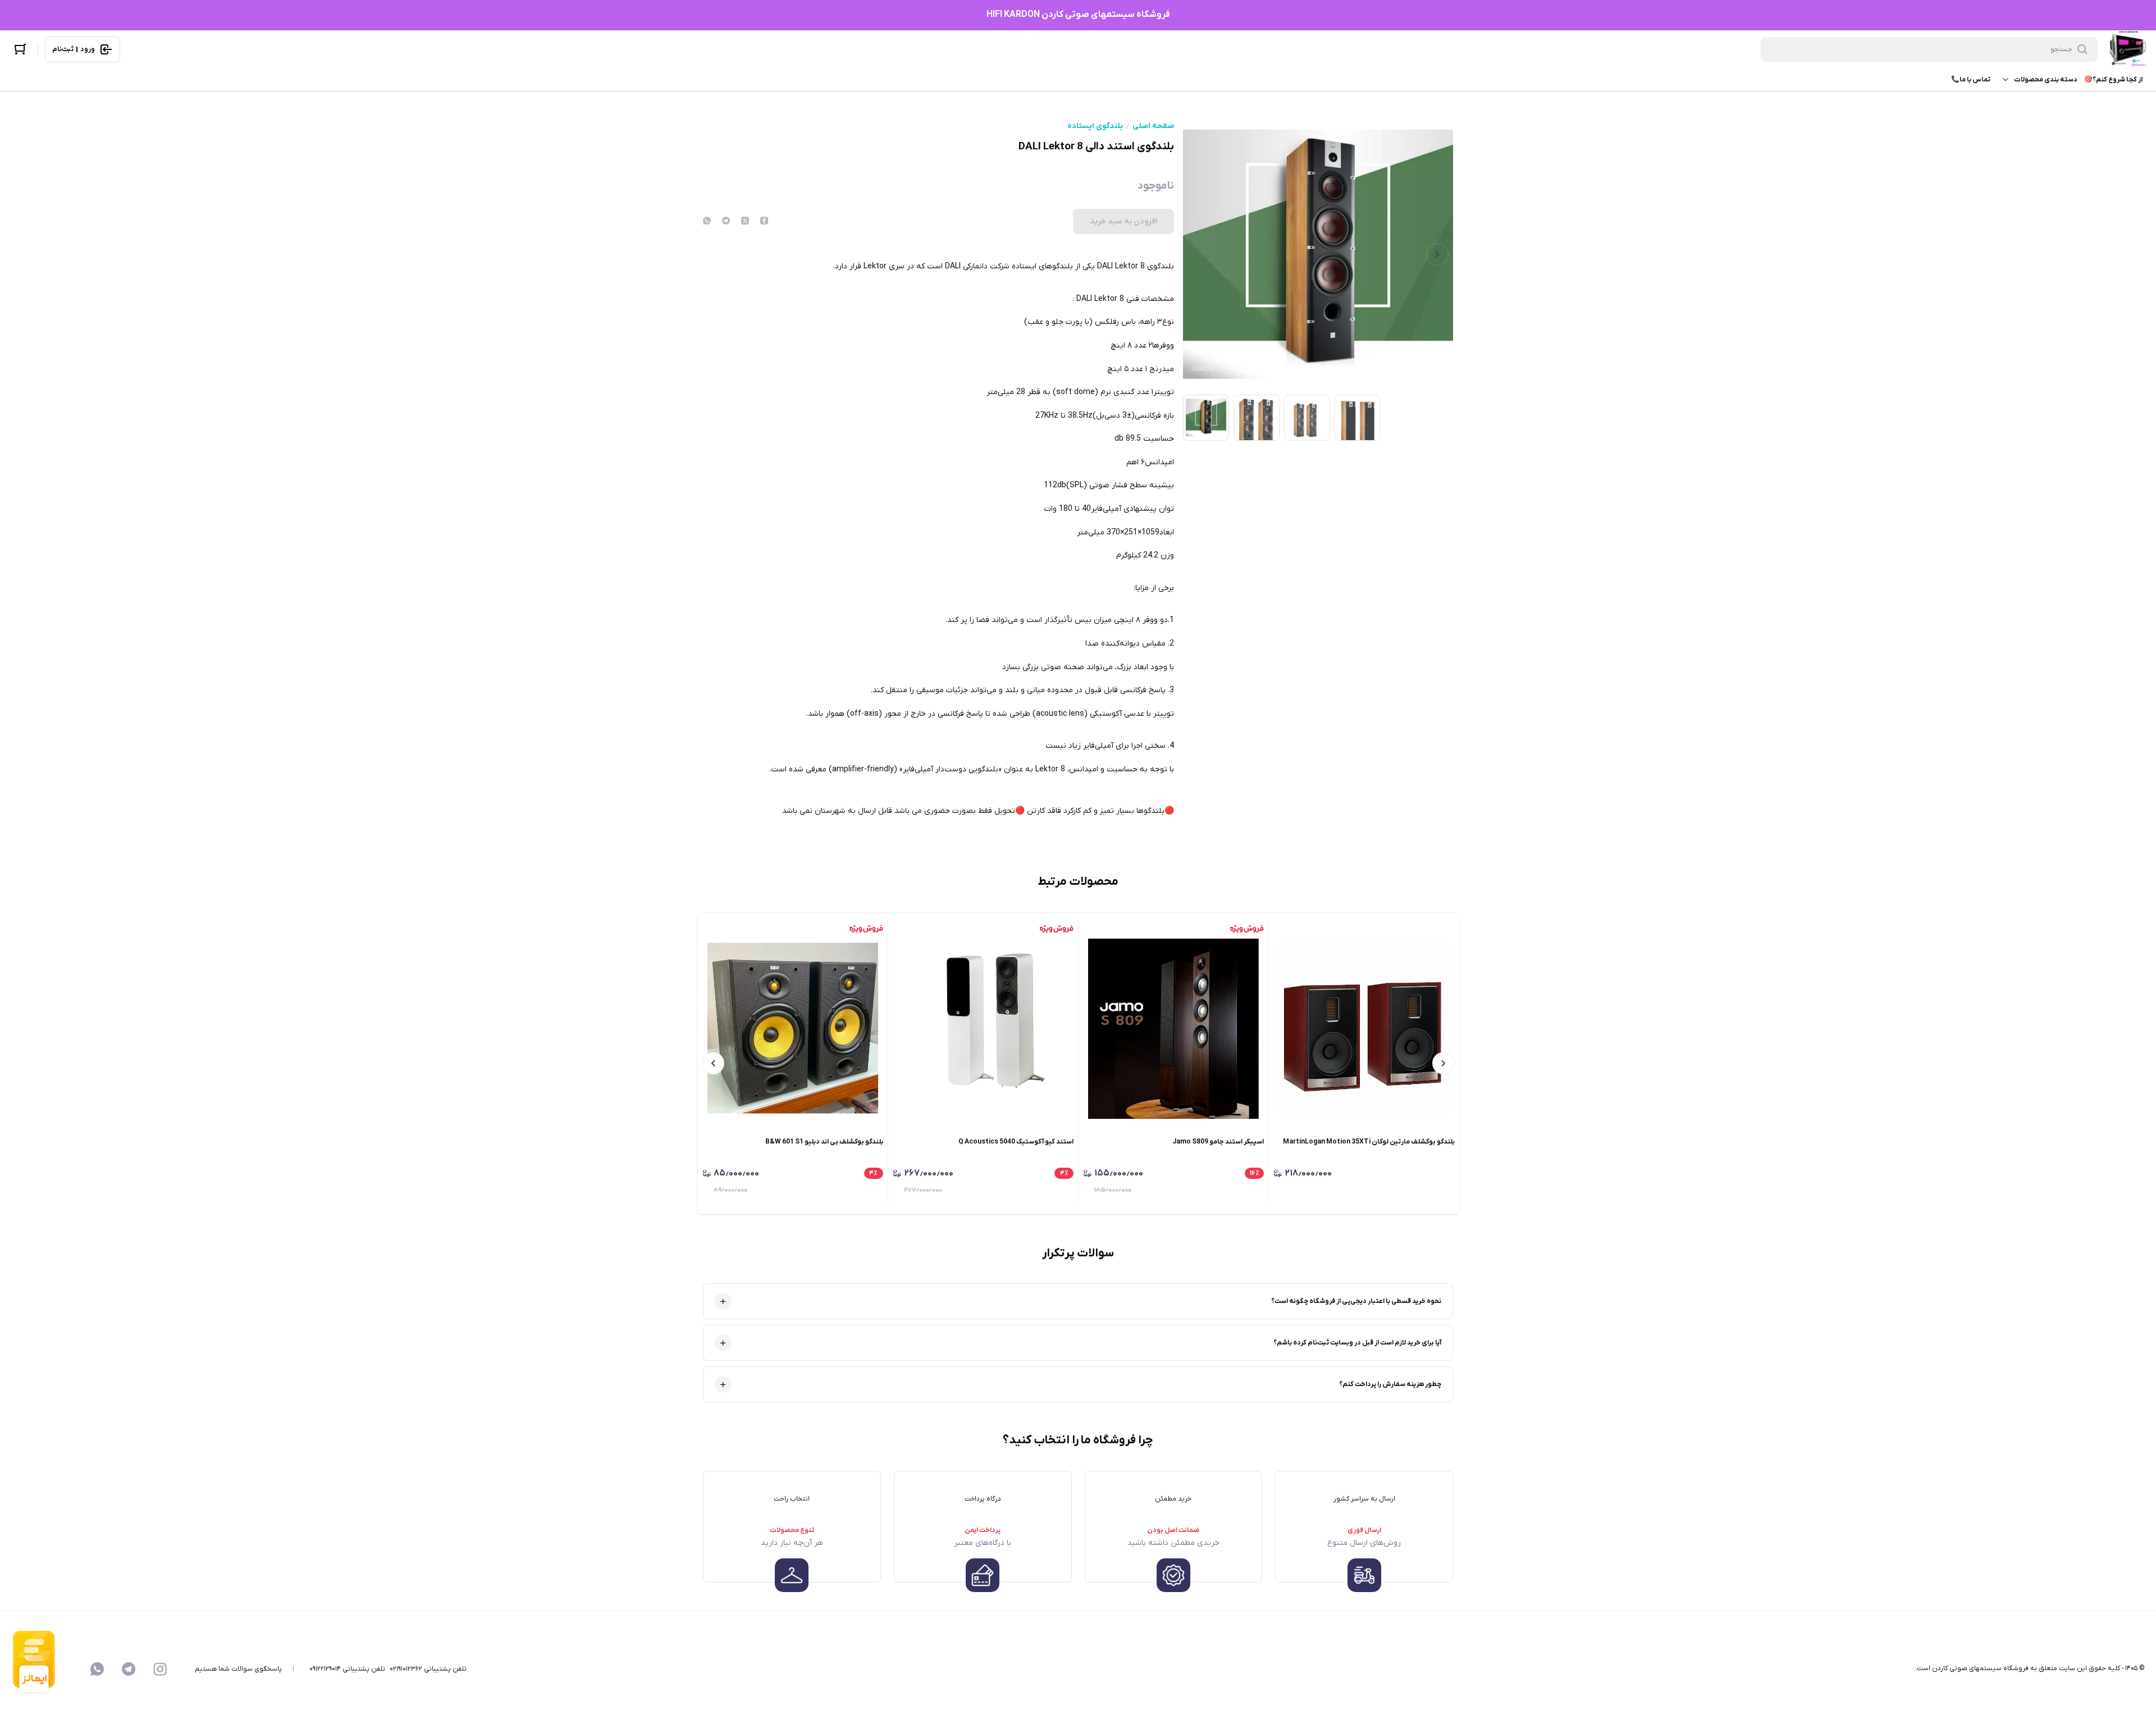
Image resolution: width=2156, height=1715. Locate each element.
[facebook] (764, 222)
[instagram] (160, 1669)
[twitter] (745, 222)
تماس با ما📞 (1971, 80)
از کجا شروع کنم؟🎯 (2113, 80)
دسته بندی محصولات (2046, 80)
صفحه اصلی (1153, 126)
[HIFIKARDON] (2128, 49)
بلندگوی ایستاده (1095, 126)
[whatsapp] (707, 222)
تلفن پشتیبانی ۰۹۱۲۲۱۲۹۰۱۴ (347, 1669)
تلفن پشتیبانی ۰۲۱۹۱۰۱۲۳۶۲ (428, 1669)
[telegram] (726, 222)
